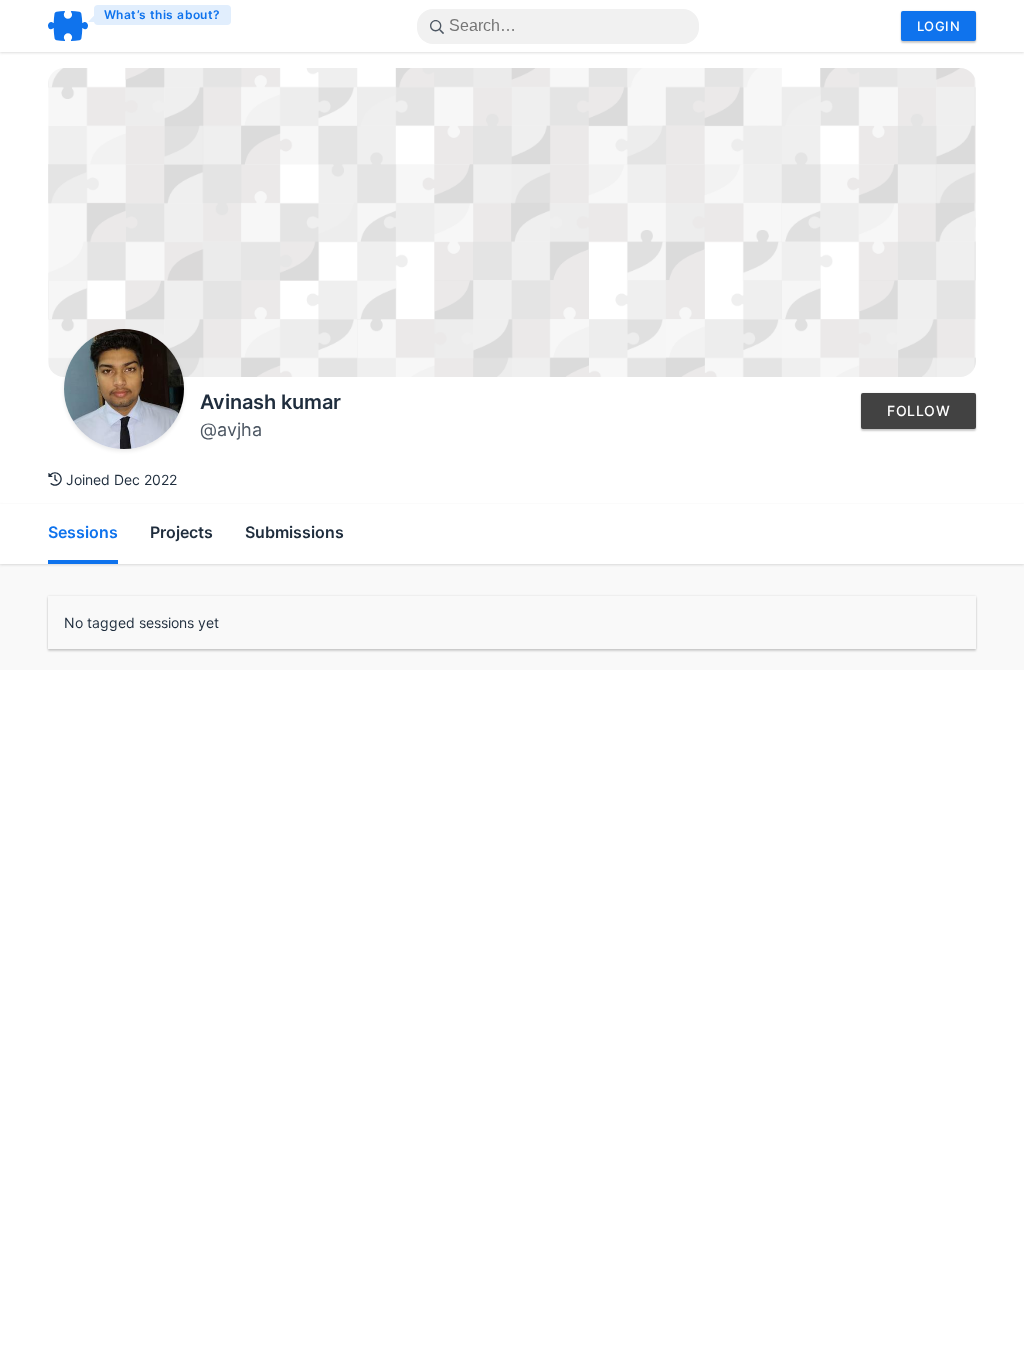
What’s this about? (162, 14)
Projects (181, 532)
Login (938, 26)
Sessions (83, 532)
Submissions (294, 532)
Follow (918, 410)
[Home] (140, 26)
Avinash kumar (270, 402)
